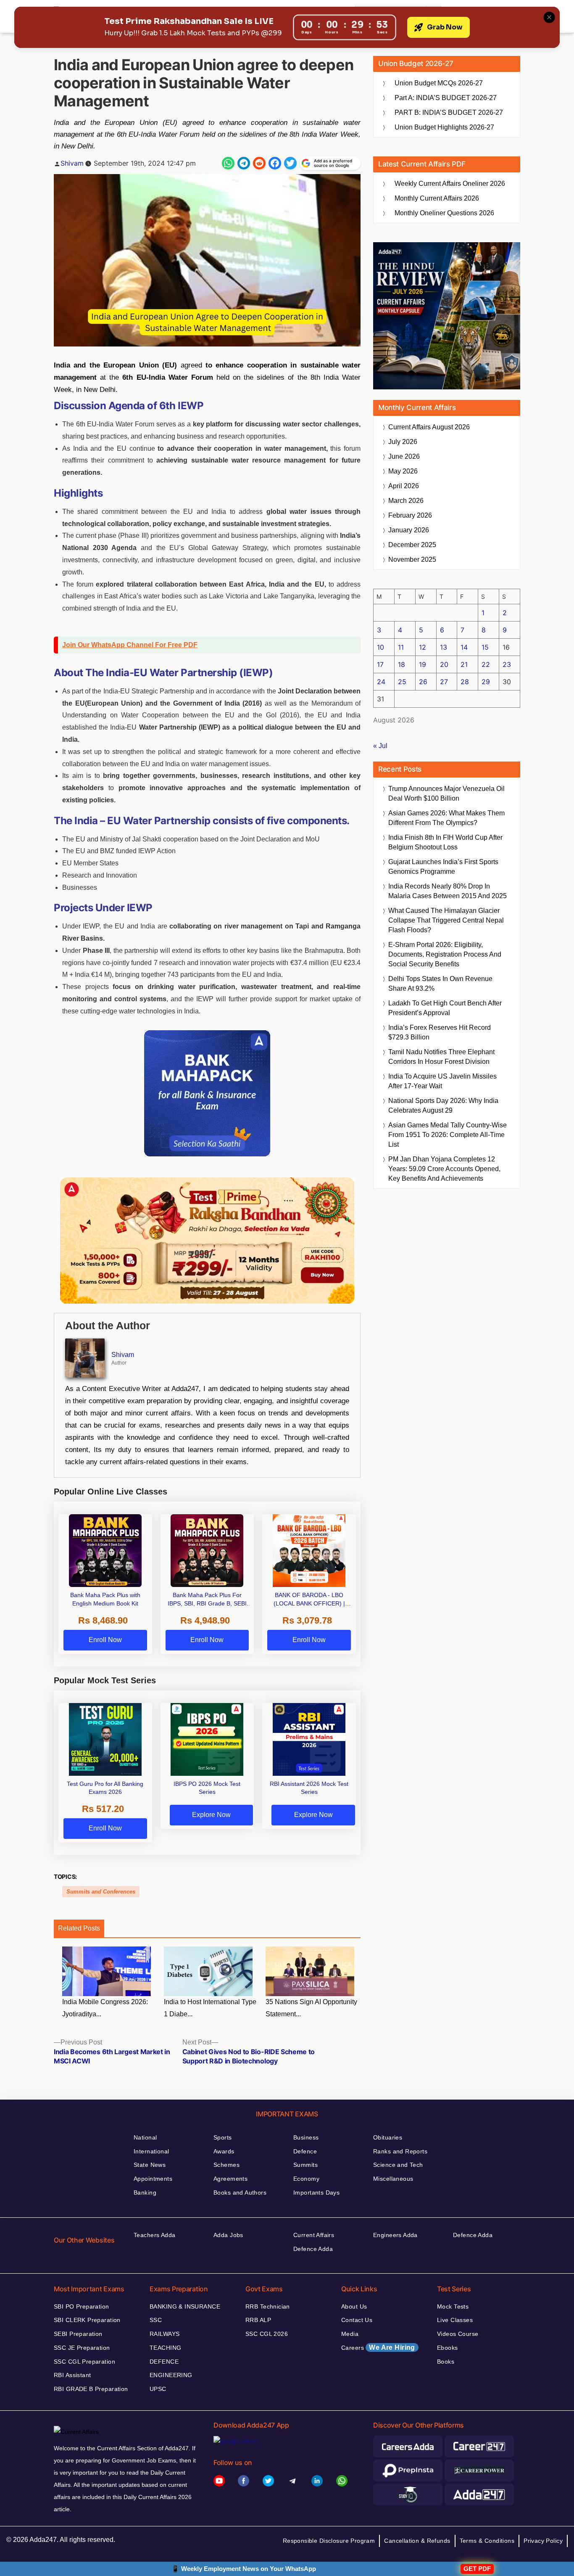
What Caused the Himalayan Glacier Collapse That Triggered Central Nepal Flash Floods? (446, 920)
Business (306, 2137)
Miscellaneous (393, 2179)
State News (150, 2165)
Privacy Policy (543, 2541)
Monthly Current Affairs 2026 (437, 198)
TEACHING (165, 2348)
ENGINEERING (171, 2375)
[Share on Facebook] (275, 163)
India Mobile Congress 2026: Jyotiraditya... (105, 2008)
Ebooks (448, 2348)
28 (465, 682)
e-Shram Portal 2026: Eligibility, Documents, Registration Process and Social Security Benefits (445, 954)
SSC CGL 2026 (267, 2334)
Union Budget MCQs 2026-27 (439, 83)
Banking (145, 2193)
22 (486, 664)
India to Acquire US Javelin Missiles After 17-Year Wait (442, 1081)
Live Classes (455, 2320)
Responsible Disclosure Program (329, 2541)
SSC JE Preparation (82, 2348)
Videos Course (458, 2334)
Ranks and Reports (400, 2151)
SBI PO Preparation (82, 2306)
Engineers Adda (395, 2235)
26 (423, 682)
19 (423, 664)
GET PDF (477, 2569)
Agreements (230, 2179)
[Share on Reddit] (259, 163)
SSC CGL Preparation (84, 2362)
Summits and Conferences (101, 1892)
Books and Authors (240, 2193)
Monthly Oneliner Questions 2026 (444, 213)
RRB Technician (268, 2306)
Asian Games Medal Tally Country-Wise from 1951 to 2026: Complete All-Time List (448, 1135)
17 (380, 664)
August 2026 (429, 427)
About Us (354, 2306)
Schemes (226, 2165)
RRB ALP (258, 2320)
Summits (305, 2165)
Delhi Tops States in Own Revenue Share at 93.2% (440, 984)
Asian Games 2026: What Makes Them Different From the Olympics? (446, 818)
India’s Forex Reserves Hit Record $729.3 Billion (440, 1032)
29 (486, 682)
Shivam (72, 163)
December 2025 (412, 545)
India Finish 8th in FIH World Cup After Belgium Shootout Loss (445, 842)
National (145, 2137)
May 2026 (403, 471)
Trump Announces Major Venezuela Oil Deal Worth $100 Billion (446, 793)
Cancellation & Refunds (417, 2541)
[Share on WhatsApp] (228, 163)
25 (402, 682)
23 (507, 664)
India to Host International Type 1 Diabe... (210, 2008)
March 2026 (406, 501)
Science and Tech (398, 2165)
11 (401, 647)
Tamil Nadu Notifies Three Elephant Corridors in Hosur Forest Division (441, 1057)
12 (423, 647)
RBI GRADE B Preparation (91, 2389)
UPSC (158, 2389)
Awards (224, 2151)
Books (446, 2362)
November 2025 (412, 559)
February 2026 (410, 515)
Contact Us (357, 2320)
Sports (223, 2137)
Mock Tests (453, 2306)
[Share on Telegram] (244, 163)
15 (485, 647)
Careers (378, 2347)
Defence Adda (313, 2249)
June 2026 (404, 456)
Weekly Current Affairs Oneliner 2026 (450, 184)
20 (444, 664)
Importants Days (316, 2193)
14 (464, 647)
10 (380, 647)
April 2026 (404, 486)
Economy (306, 2179)
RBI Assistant (72, 2375)
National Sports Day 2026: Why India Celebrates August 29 (443, 1106)
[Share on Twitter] (290, 163)
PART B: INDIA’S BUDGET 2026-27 (449, 112)
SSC (156, 2320)
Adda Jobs (228, 2235)
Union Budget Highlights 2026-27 (444, 127)
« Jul (380, 746)
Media (350, 2334)
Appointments (153, 2179)
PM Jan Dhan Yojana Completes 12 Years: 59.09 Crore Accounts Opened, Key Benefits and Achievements (444, 1169)
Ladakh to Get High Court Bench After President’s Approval (445, 1008)
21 (464, 664)
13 (444, 647)
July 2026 (403, 442)
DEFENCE (164, 2362)
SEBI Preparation (78, 2334)
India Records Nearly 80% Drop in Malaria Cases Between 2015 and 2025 (448, 891)
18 (402, 664)
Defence (305, 2151)
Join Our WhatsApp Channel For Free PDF (130, 645)
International (151, 2151)
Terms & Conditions (487, 2541)
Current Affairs (314, 2235)
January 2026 (409, 530)
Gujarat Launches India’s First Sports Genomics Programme (443, 867)
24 (381, 682)
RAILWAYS (165, 2334)
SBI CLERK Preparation (87, 2320)
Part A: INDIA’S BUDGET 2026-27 (446, 98)
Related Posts (79, 1928)
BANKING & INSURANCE (185, 2306)
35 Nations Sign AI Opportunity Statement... (311, 2008)
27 (444, 682)
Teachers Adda (154, 2235)
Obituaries (388, 2137)
